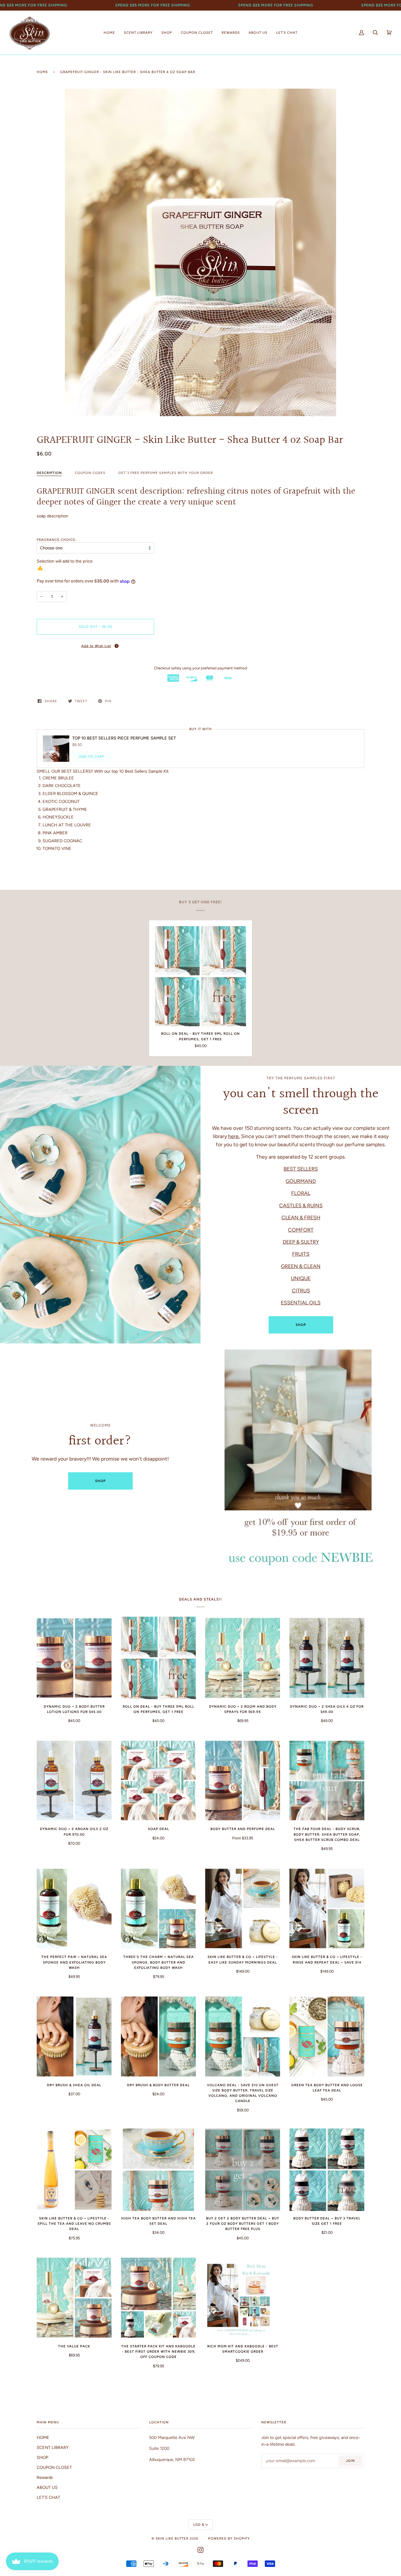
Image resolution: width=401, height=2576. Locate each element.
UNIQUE (301, 1278)
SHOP (301, 1325)
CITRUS (301, 1290)
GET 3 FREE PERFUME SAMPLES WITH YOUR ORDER (166, 473)
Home (42, 72)
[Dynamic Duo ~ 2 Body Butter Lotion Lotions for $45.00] (74, 1658)
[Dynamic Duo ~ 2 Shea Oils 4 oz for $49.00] (327, 1658)
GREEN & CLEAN (301, 1266)
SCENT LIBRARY (53, 2447)
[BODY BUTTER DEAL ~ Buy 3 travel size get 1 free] (327, 2170)
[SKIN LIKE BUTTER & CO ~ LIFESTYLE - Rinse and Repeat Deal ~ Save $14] (327, 1909)
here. (234, 1136)
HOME (43, 2437)
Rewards (45, 2477)
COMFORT (301, 1229)
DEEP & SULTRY (301, 1242)
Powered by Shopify (229, 2538)
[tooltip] (117, 646)
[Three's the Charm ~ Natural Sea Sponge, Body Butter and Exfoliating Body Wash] (158, 1909)
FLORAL (301, 1193)
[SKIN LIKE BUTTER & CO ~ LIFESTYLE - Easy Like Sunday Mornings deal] (243, 1909)
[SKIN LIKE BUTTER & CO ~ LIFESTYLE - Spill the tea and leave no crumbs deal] (74, 2170)
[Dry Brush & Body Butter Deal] (158, 2036)
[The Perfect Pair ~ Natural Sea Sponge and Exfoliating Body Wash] (74, 1909)
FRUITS (301, 1254)
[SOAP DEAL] (158, 1781)
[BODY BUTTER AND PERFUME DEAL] (243, 1781)
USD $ (199, 2525)
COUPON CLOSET (54, 2467)
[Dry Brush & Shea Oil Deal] (74, 2036)
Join (350, 2461)
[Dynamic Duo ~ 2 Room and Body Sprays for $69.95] (243, 1658)
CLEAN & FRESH (301, 1217)
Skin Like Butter (172, 2538)
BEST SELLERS (301, 1169)
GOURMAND (301, 1181)
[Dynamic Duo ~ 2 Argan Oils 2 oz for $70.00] (74, 1781)
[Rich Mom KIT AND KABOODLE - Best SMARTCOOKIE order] (243, 2298)
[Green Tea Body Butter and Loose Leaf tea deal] (327, 2036)
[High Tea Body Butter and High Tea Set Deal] (158, 2170)
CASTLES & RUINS (301, 1205)
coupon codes (90, 473)
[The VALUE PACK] (74, 2298)
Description (49, 473)
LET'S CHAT (48, 2497)
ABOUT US (47, 2487)
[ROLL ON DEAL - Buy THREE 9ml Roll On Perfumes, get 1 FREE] (201, 976)
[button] (95, 646)
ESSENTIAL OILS (301, 1303)
